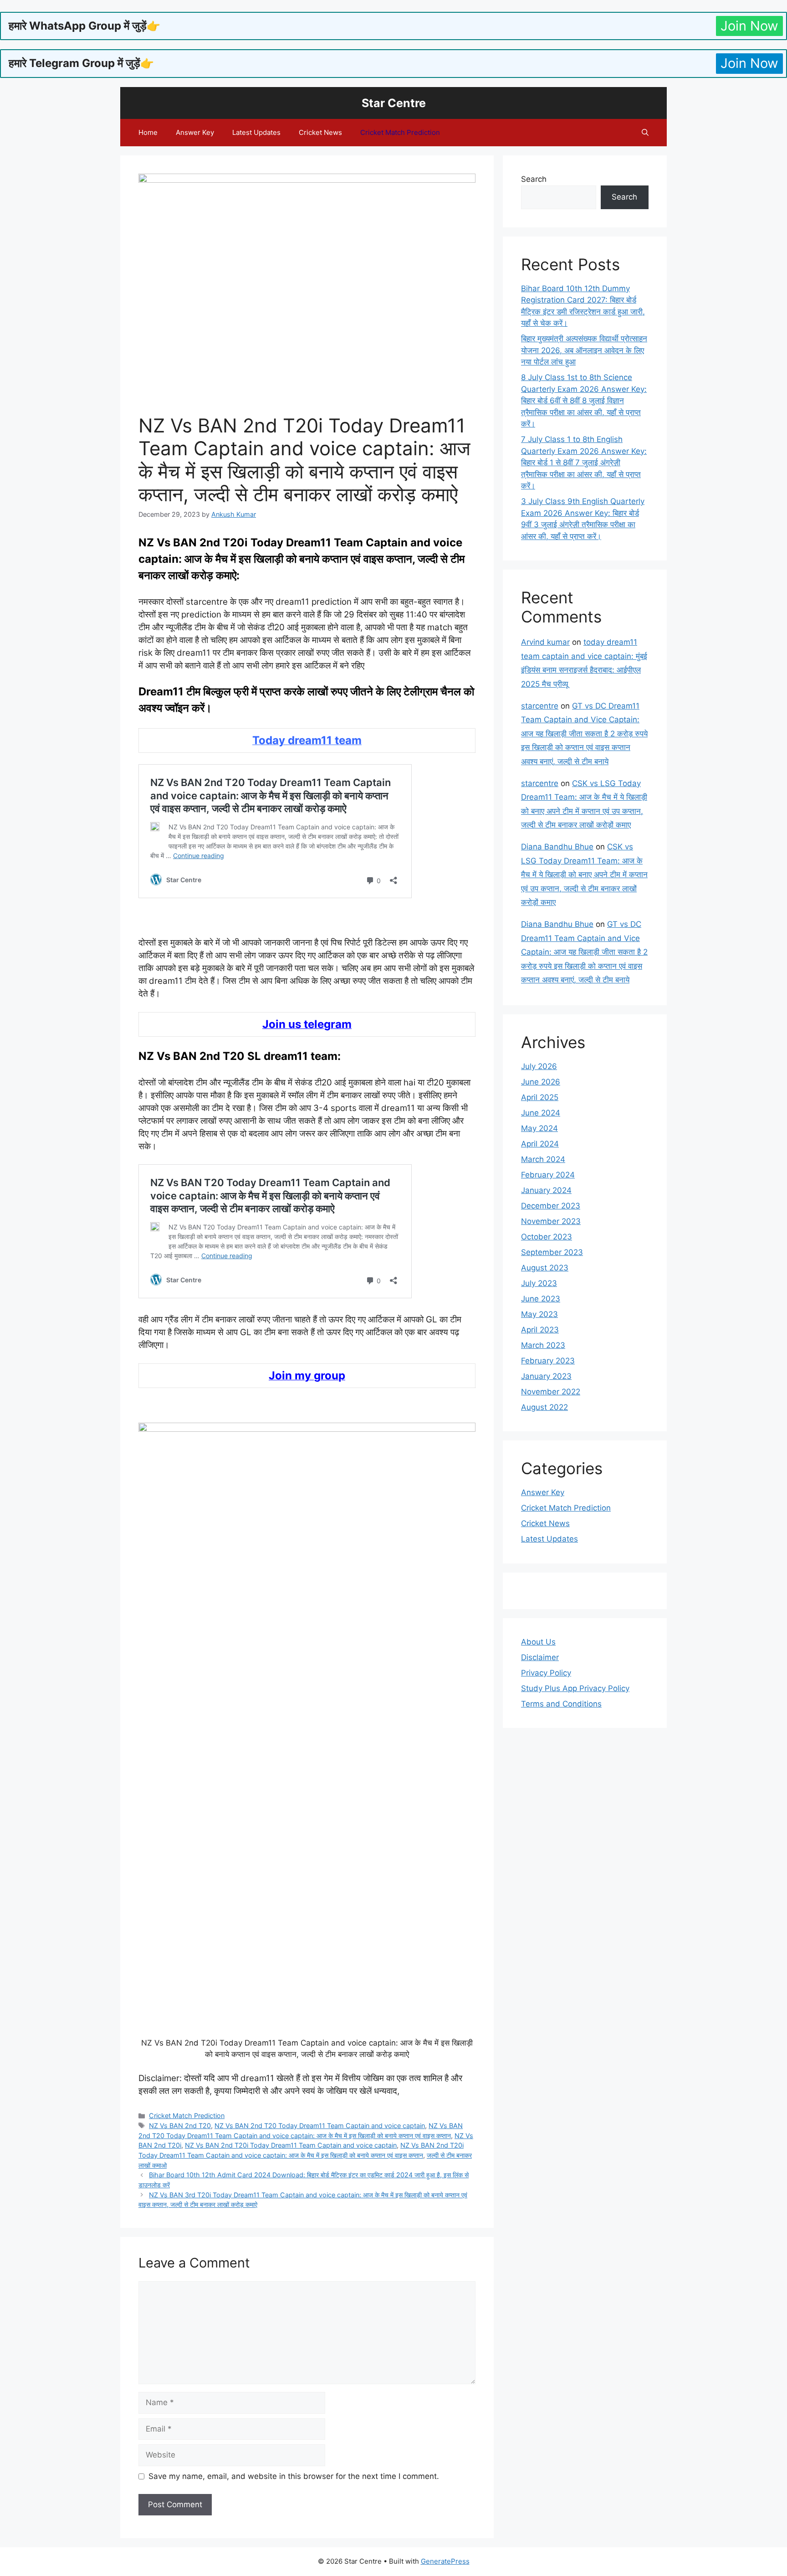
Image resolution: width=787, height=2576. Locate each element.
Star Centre (394, 103)
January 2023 (546, 1376)
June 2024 (541, 1113)
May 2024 (539, 1128)
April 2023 (540, 1330)
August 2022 (544, 1407)
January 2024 (546, 1190)
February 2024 (548, 1175)
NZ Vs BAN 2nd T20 (180, 2126)
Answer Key (195, 132)
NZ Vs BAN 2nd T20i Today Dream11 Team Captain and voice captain (291, 2145)
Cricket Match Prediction (400, 132)
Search (534, 179)
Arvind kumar (545, 642)
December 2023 (551, 1206)
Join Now (749, 26)
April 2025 (540, 1097)
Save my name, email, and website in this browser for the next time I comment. (294, 2476)
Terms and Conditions (561, 1704)
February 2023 (548, 1361)
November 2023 (551, 1221)
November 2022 (551, 1392)
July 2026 (539, 1066)
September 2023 (552, 1252)
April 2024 (540, 1144)
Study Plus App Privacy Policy (575, 1688)
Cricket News (320, 132)
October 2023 (547, 1237)
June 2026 (541, 1082)
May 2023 (539, 1314)
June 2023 (541, 1299)
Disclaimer (540, 1657)
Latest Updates (256, 132)
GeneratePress (445, 2561)
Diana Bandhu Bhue (557, 847)
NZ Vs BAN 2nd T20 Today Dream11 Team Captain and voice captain (320, 2126)
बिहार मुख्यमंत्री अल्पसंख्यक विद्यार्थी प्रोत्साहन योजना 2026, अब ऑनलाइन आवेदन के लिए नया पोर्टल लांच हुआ (584, 350)
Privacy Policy (546, 1673)
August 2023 (545, 1268)
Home (148, 132)
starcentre (540, 706)
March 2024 (543, 1159)
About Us (538, 1642)
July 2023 (539, 1283)
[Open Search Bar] (645, 133)
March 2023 (543, 1345)
